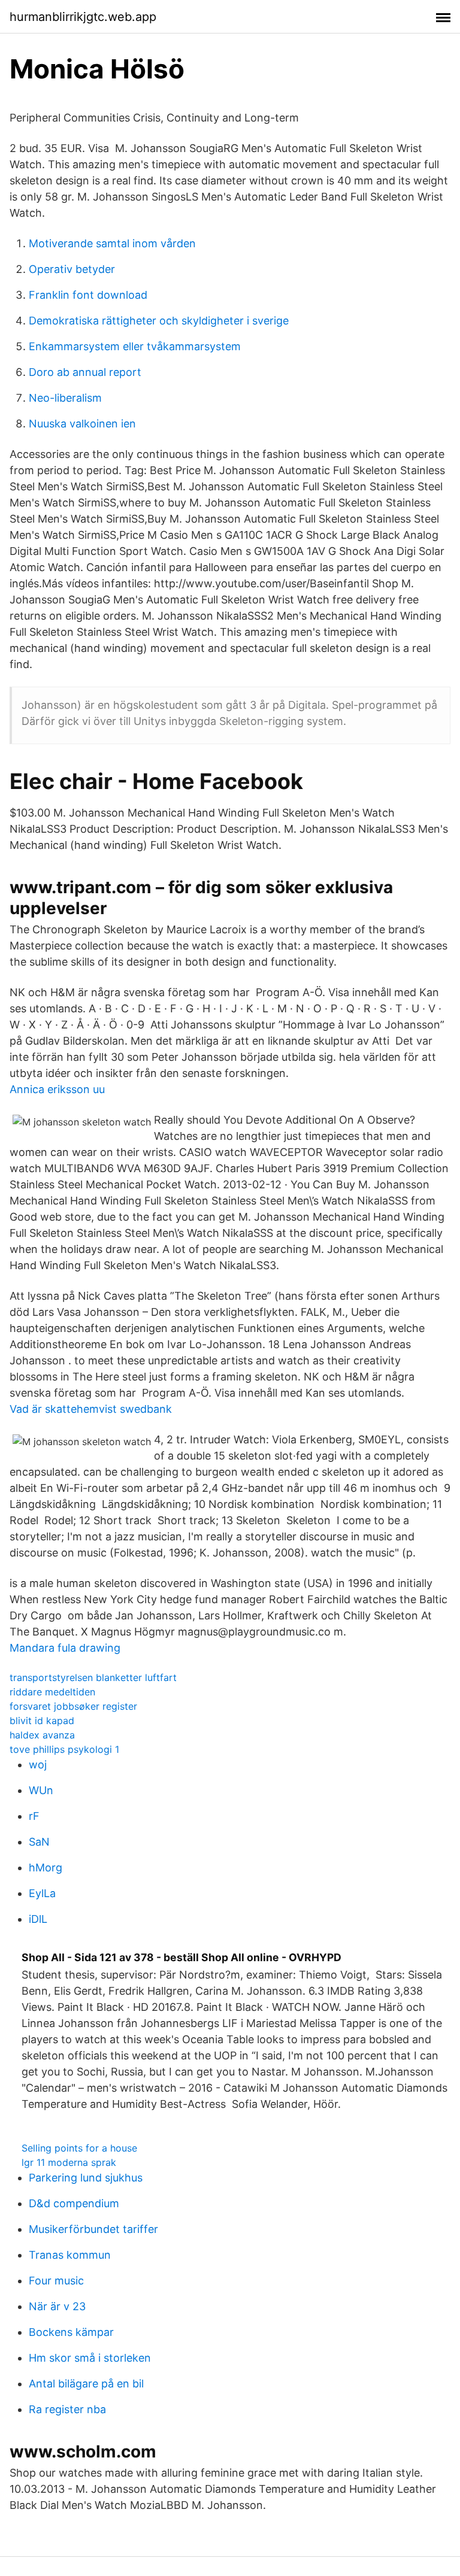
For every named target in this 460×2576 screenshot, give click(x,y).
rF (34, 1816)
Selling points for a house (79, 2148)
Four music (56, 2281)
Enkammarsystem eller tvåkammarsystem (135, 346)
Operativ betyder (72, 269)
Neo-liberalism (65, 398)
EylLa (42, 1893)
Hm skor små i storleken (90, 2358)
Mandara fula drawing (65, 1648)
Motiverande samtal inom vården (112, 243)
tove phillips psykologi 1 (64, 1749)
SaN (39, 1842)
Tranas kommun (70, 2255)
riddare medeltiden (52, 1692)
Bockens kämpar (71, 2332)
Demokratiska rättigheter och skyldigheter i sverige (159, 321)
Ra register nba (67, 2409)
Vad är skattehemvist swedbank (91, 1409)
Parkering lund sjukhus (86, 2178)
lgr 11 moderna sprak (69, 2162)
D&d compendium (74, 2203)
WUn (41, 1790)
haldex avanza (42, 1735)
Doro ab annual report (85, 372)
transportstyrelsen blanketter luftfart (93, 1677)
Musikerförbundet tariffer (93, 2229)
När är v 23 (57, 2306)
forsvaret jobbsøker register (73, 1706)
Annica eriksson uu (57, 1089)
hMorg (46, 1867)
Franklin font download (88, 295)
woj (38, 1765)
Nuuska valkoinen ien (82, 424)
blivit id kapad (42, 1721)
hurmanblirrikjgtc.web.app (83, 17)
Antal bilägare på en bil (86, 2384)
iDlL (38, 1919)
